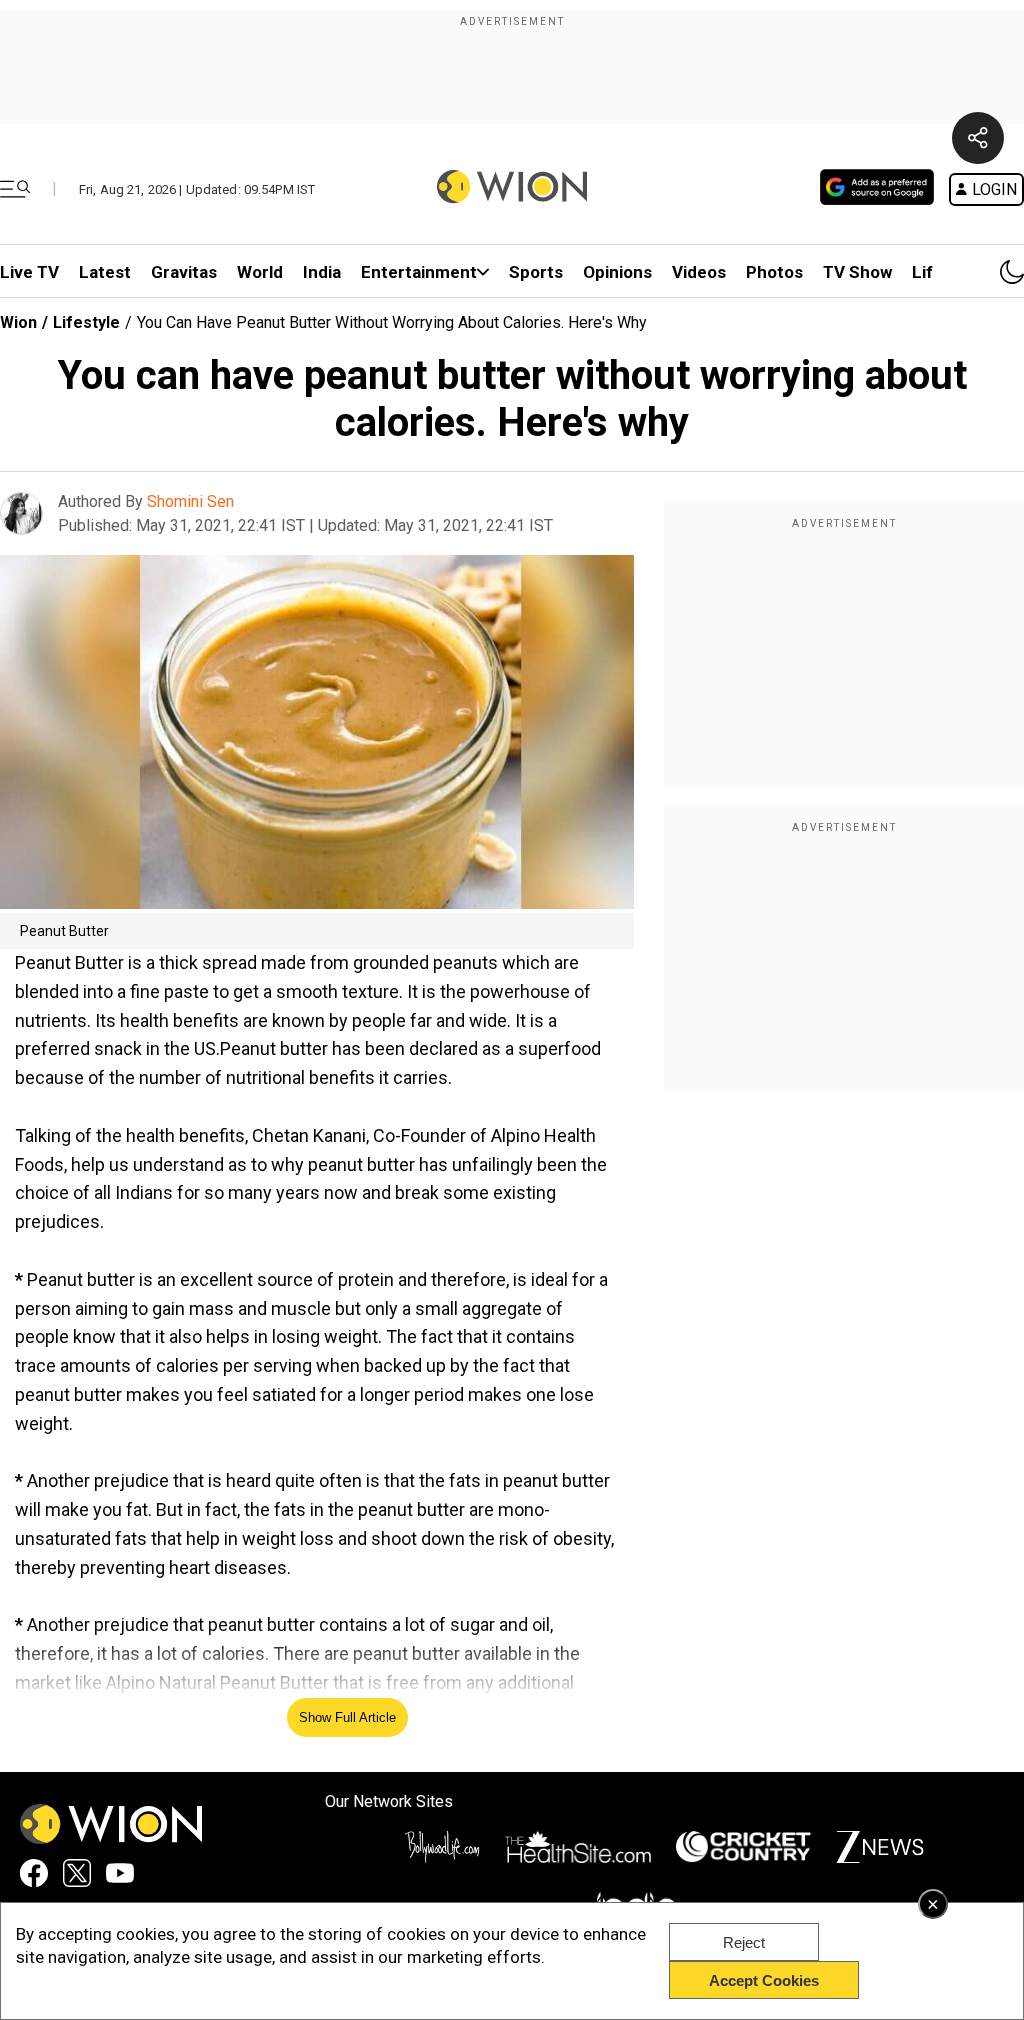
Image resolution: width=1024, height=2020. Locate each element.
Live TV (29, 272)
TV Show (857, 272)
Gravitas (184, 272)
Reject (744, 1942)
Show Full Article (347, 1717)
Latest (105, 272)
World (260, 272)
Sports (536, 272)
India (322, 272)
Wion (18, 322)
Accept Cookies (764, 1980)
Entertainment (419, 272)
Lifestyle (86, 322)
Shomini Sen (190, 501)
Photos (774, 272)
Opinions (617, 272)
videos (699, 272)
